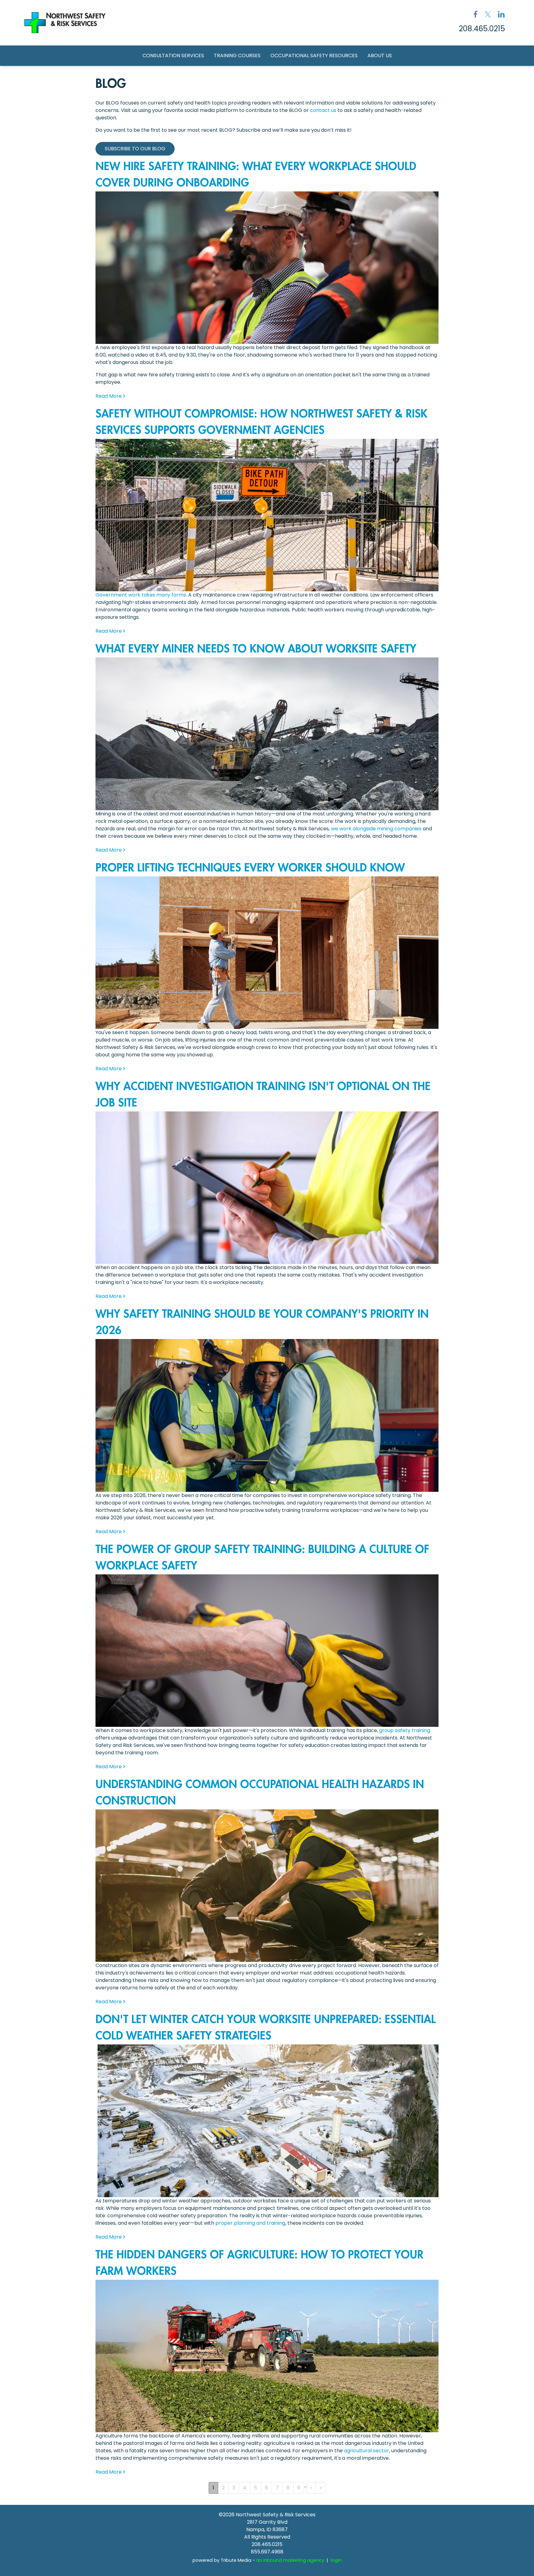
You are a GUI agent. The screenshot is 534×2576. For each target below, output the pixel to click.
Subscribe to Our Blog (135, 149)
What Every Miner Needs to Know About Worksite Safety (256, 649)
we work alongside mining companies (376, 829)
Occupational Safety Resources (314, 56)
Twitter (488, 14)
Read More (109, 396)
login (336, 2560)
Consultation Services (173, 56)
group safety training (405, 1730)
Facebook (476, 14)
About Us (380, 56)
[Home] (65, 23)
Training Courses (237, 56)
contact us (323, 110)
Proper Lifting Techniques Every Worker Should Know (250, 868)
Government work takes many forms (141, 595)
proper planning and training (250, 2223)
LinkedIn (501, 14)
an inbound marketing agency (290, 2560)
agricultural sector (367, 2451)
